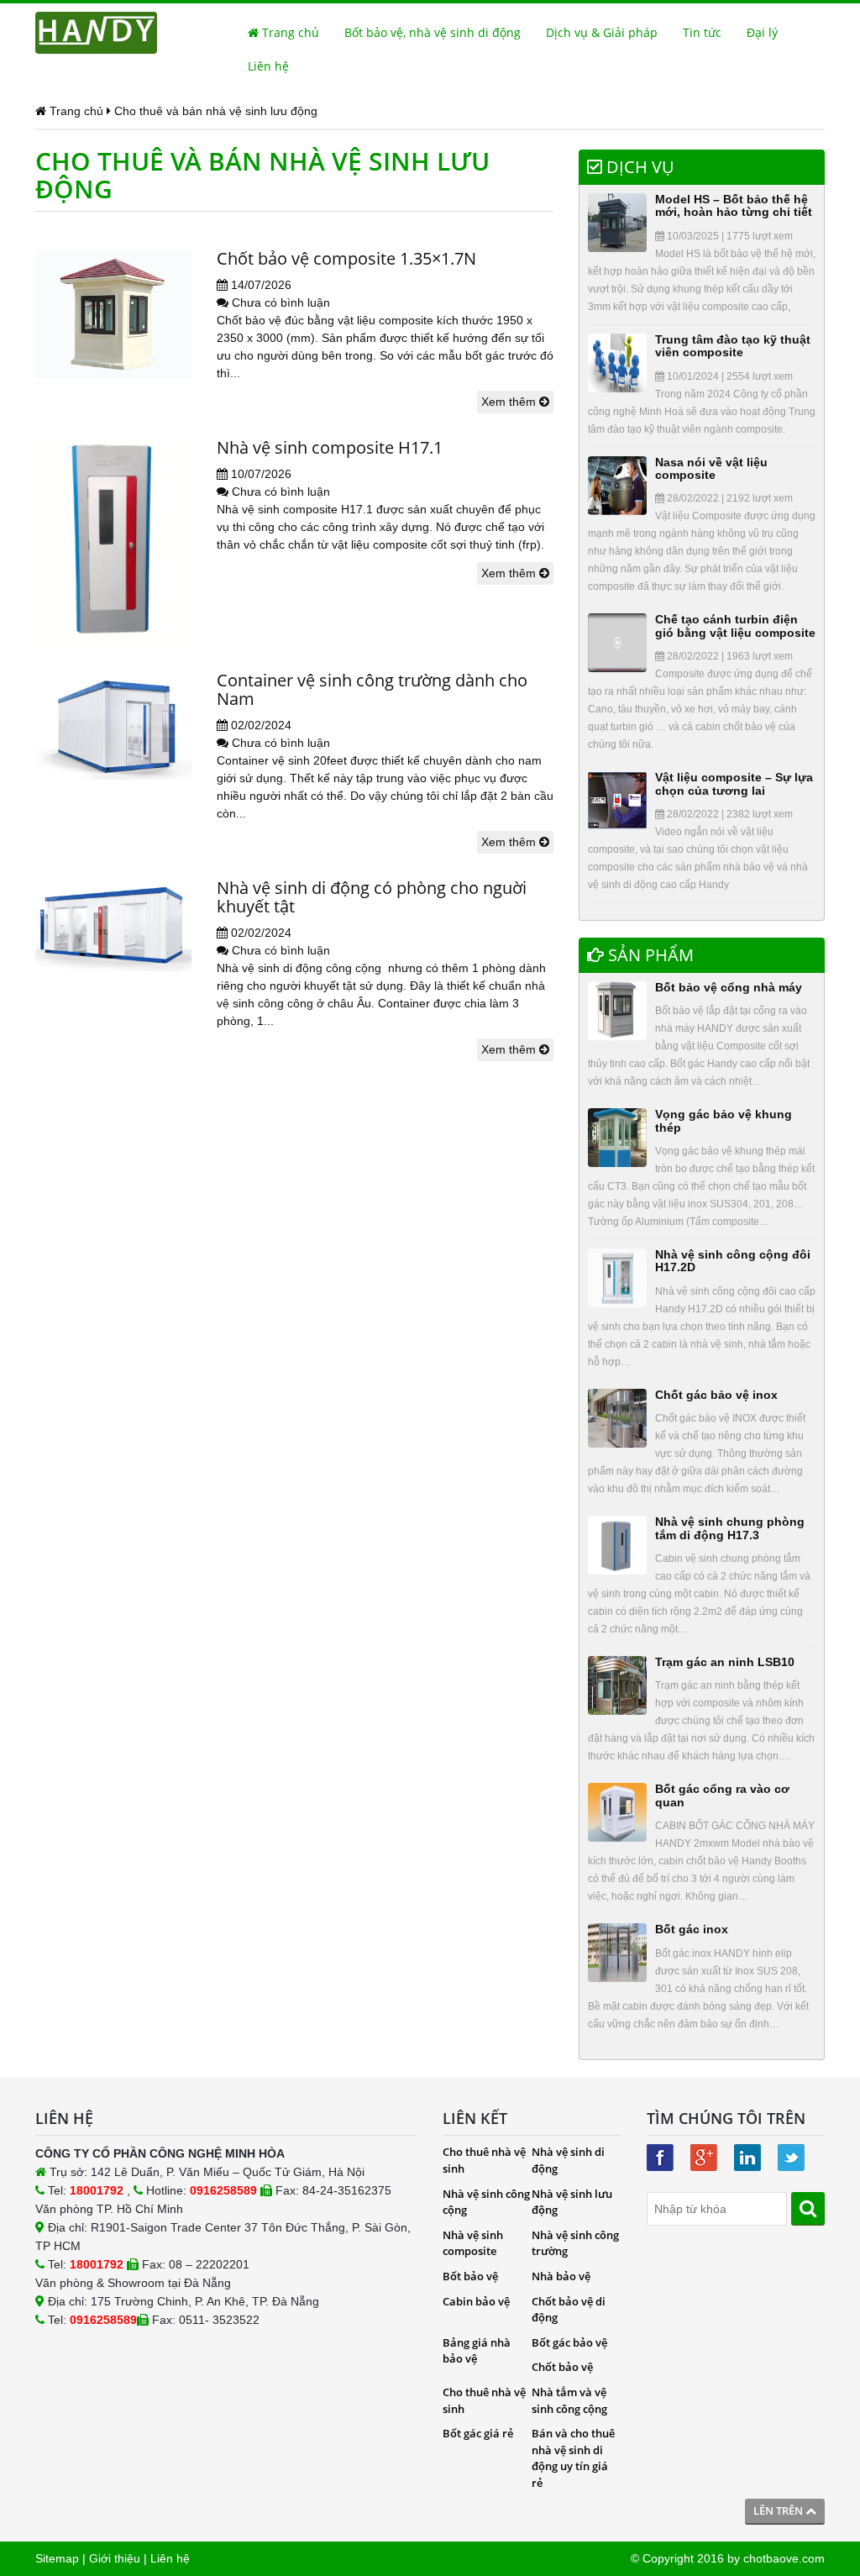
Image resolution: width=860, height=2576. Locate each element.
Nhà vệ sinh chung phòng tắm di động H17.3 (730, 1528)
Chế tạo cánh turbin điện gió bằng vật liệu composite (735, 626)
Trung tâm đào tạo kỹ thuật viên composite (733, 346)
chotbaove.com (784, 2558)
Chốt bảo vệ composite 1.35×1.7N (346, 258)
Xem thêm (510, 402)
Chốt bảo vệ (562, 2367)
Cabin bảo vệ (476, 2301)
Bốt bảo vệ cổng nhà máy (729, 987)
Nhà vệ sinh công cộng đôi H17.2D (733, 1261)
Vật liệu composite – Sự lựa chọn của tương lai (734, 783)
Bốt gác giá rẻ (478, 2433)
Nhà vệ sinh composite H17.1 (330, 447)
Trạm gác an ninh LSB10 (725, 1662)
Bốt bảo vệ (470, 2276)
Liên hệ (268, 66)
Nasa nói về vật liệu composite (711, 468)
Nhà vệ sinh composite (473, 2243)
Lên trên (779, 2510)
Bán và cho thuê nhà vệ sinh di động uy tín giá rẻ (573, 2458)
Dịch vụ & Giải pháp (602, 32)
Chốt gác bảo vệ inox (716, 1395)
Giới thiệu (115, 2558)
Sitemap (57, 2558)
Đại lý (762, 32)
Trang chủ (289, 32)
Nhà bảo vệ (561, 2276)
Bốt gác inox (692, 1929)
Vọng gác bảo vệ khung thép (724, 1120)
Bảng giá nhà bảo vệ (477, 2351)
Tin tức (702, 32)
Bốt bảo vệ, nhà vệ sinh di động (433, 32)
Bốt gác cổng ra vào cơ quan (722, 1795)
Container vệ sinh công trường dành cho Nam (372, 689)
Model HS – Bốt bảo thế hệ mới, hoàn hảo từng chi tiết (734, 205)
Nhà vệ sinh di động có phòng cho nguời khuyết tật (372, 897)
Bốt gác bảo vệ (569, 2342)
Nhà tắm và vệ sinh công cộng (569, 2400)
